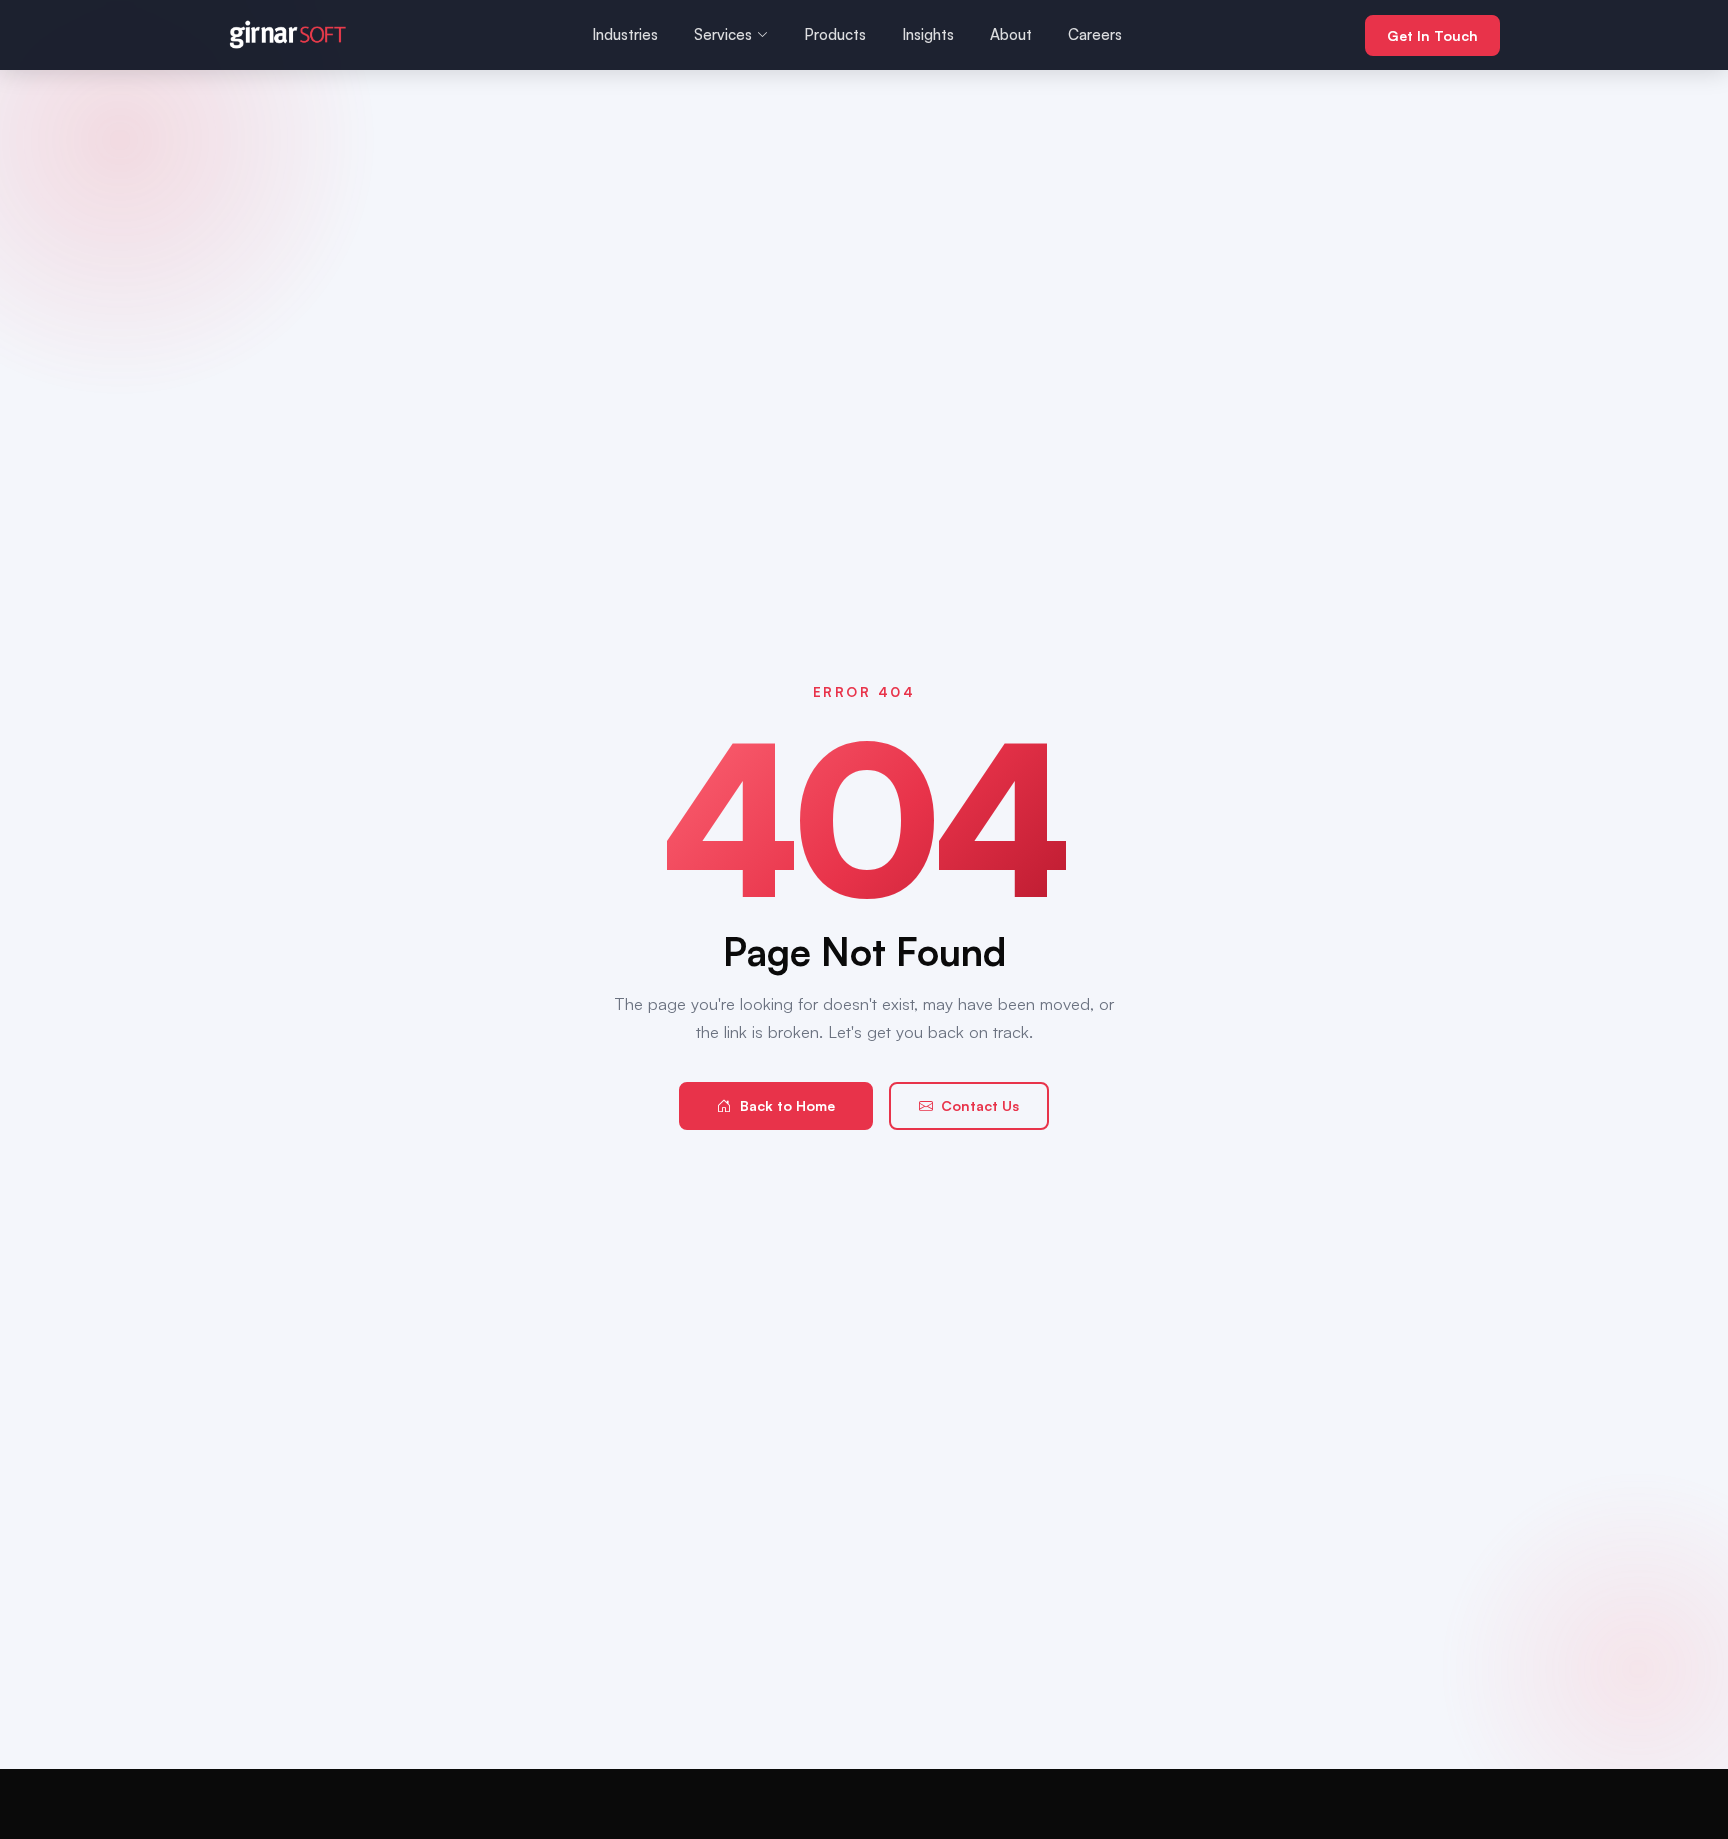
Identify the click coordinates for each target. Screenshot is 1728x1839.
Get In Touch (1432, 35)
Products (835, 34)
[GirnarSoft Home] (288, 35)
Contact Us (980, 1105)
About (1011, 34)
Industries (625, 34)
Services (723, 34)
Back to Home (787, 1105)
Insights (928, 34)
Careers (1095, 34)
